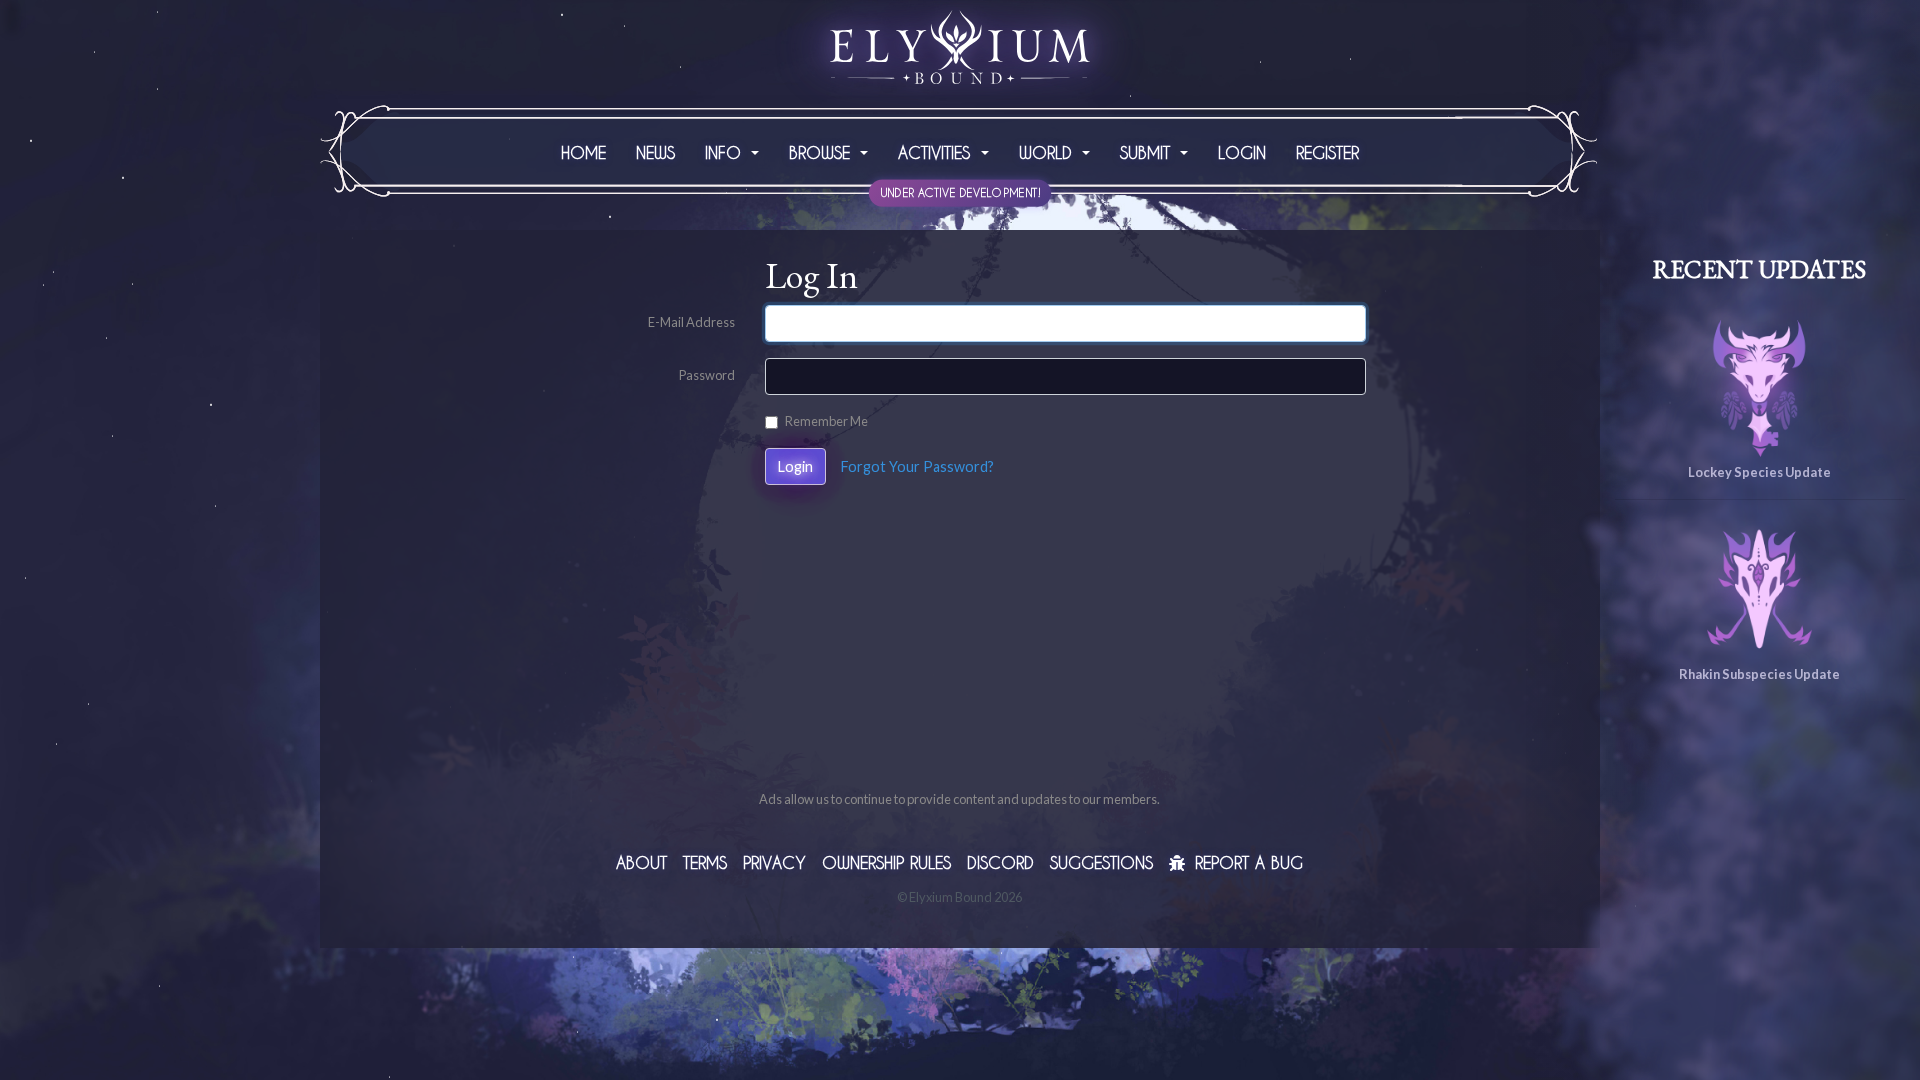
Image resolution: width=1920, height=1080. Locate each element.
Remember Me (826, 421)
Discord (1000, 862)
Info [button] (726, 152)
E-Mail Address (691, 322)
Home (583, 152)
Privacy (774, 862)
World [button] (1048, 152)
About (641, 862)
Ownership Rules (886, 862)
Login (1242, 152)
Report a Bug (1246, 862)
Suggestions (1101, 862)
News (655, 152)
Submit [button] (1148, 152)
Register (1327, 152)
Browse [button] (822, 152)
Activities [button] (937, 152)
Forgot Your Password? (917, 466)
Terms (705, 862)
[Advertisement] (960, 649)
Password (707, 375)
